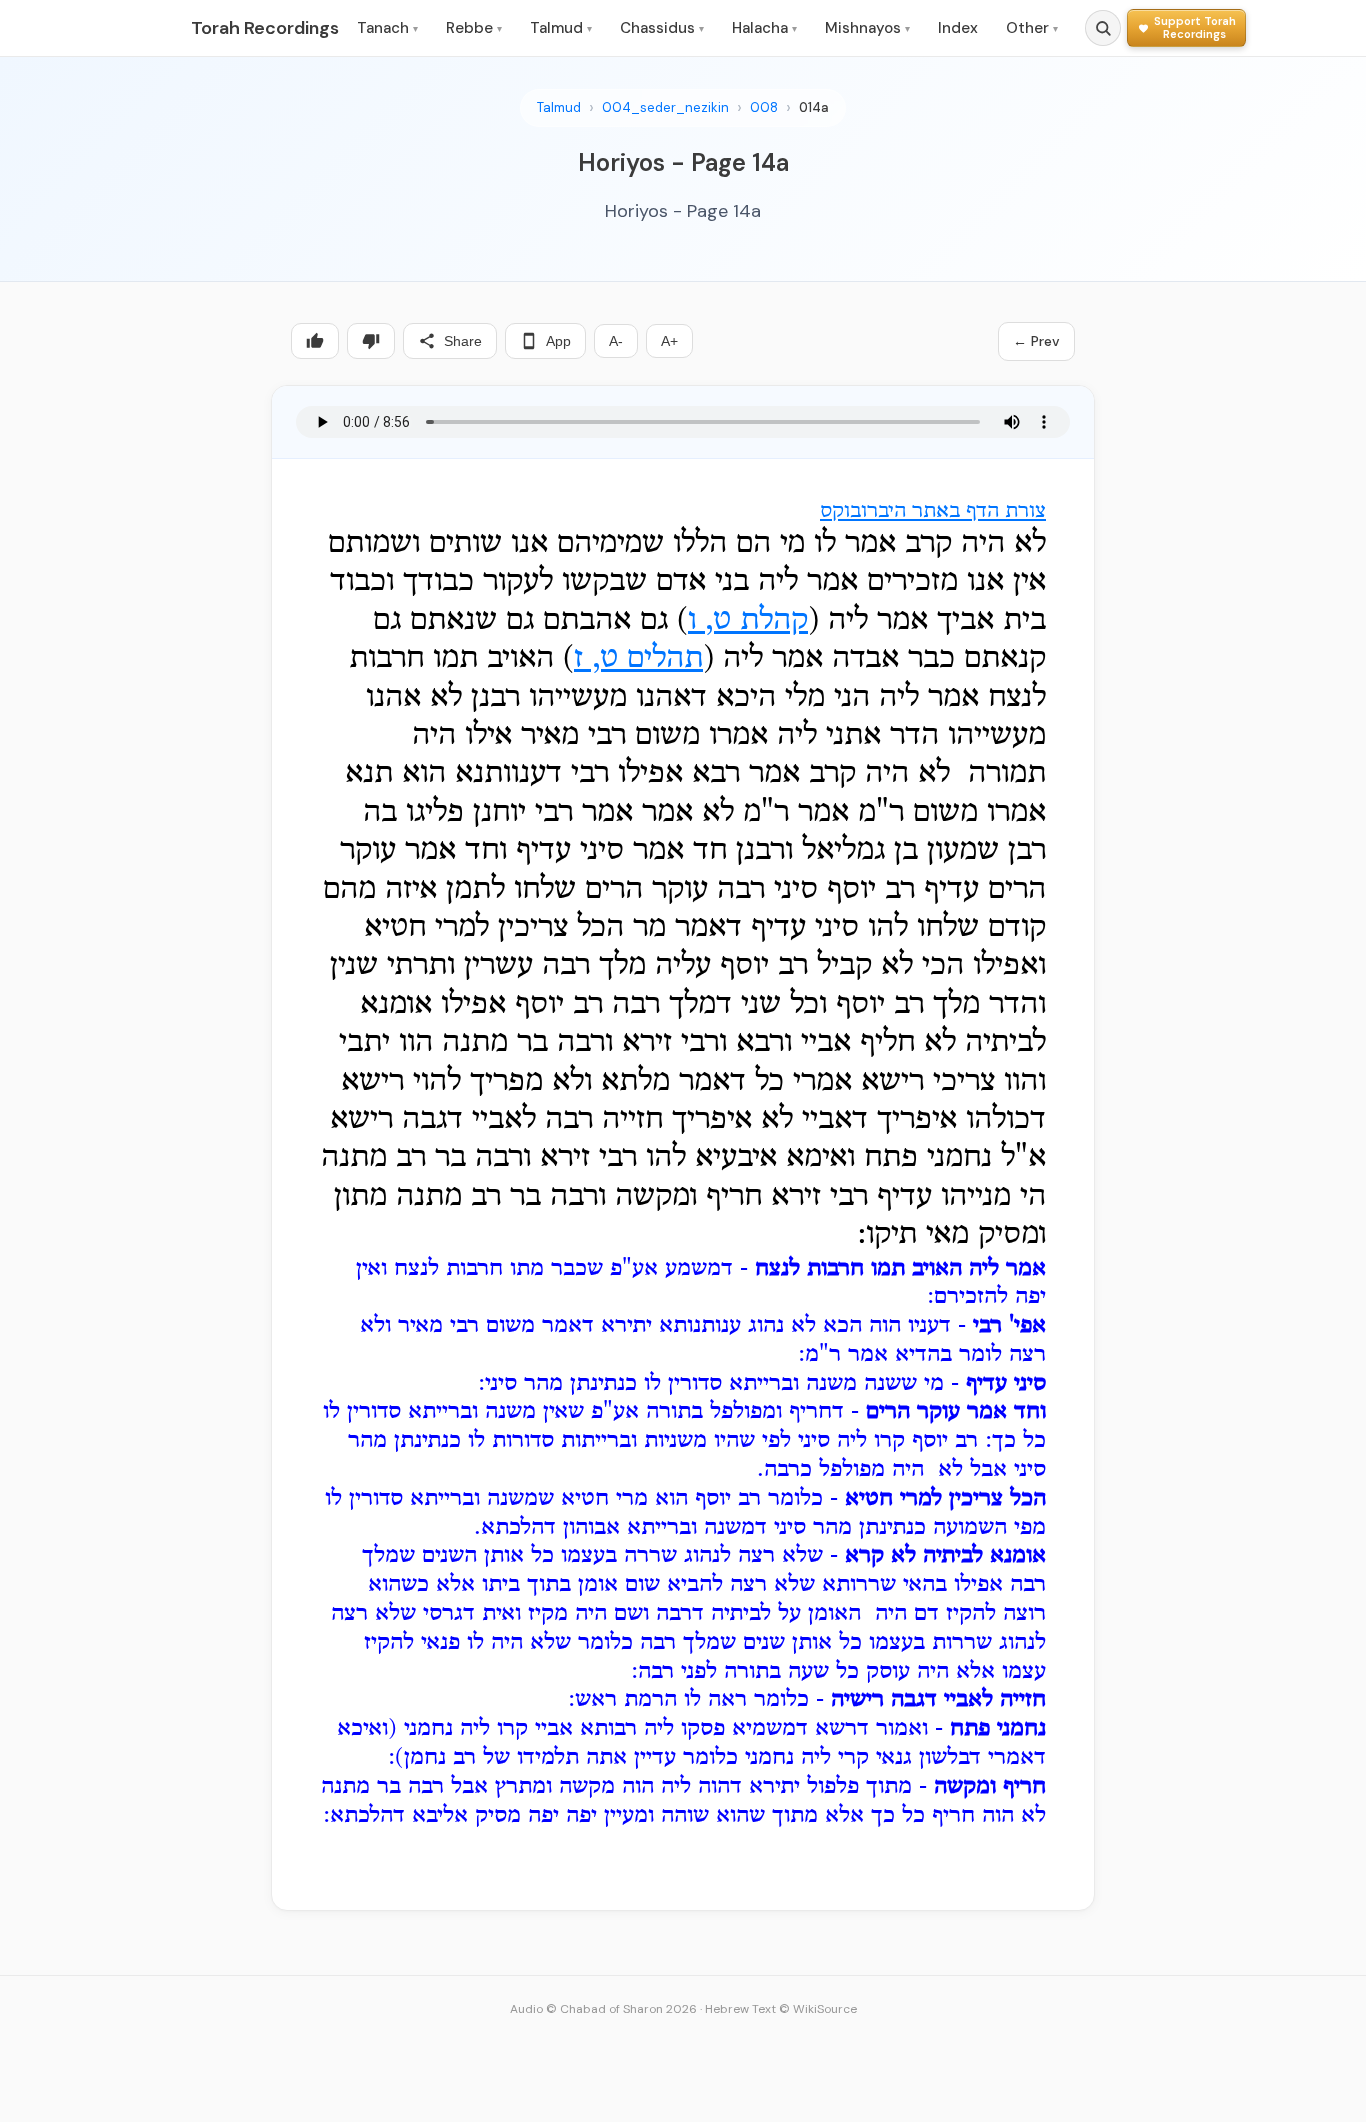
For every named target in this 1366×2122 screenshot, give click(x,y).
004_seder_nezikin (665, 107)
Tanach (387, 28)
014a (814, 107)
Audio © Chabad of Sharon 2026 (603, 2009)
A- (616, 341)
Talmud (561, 28)
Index (958, 28)
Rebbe (474, 28)
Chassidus (662, 28)
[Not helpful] (371, 341)
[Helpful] (315, 341)
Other (1032, 28)
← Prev (1036, 341)
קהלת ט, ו (748, 621)
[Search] (1103, 28)
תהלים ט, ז (638, 659)
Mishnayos (867, 28)
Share (463, 341)
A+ (669, 341)
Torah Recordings (265, 28)
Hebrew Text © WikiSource (781, 2009)
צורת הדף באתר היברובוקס (933, 512)
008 (764, 107)
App (558, 341)
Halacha (764, 28)
